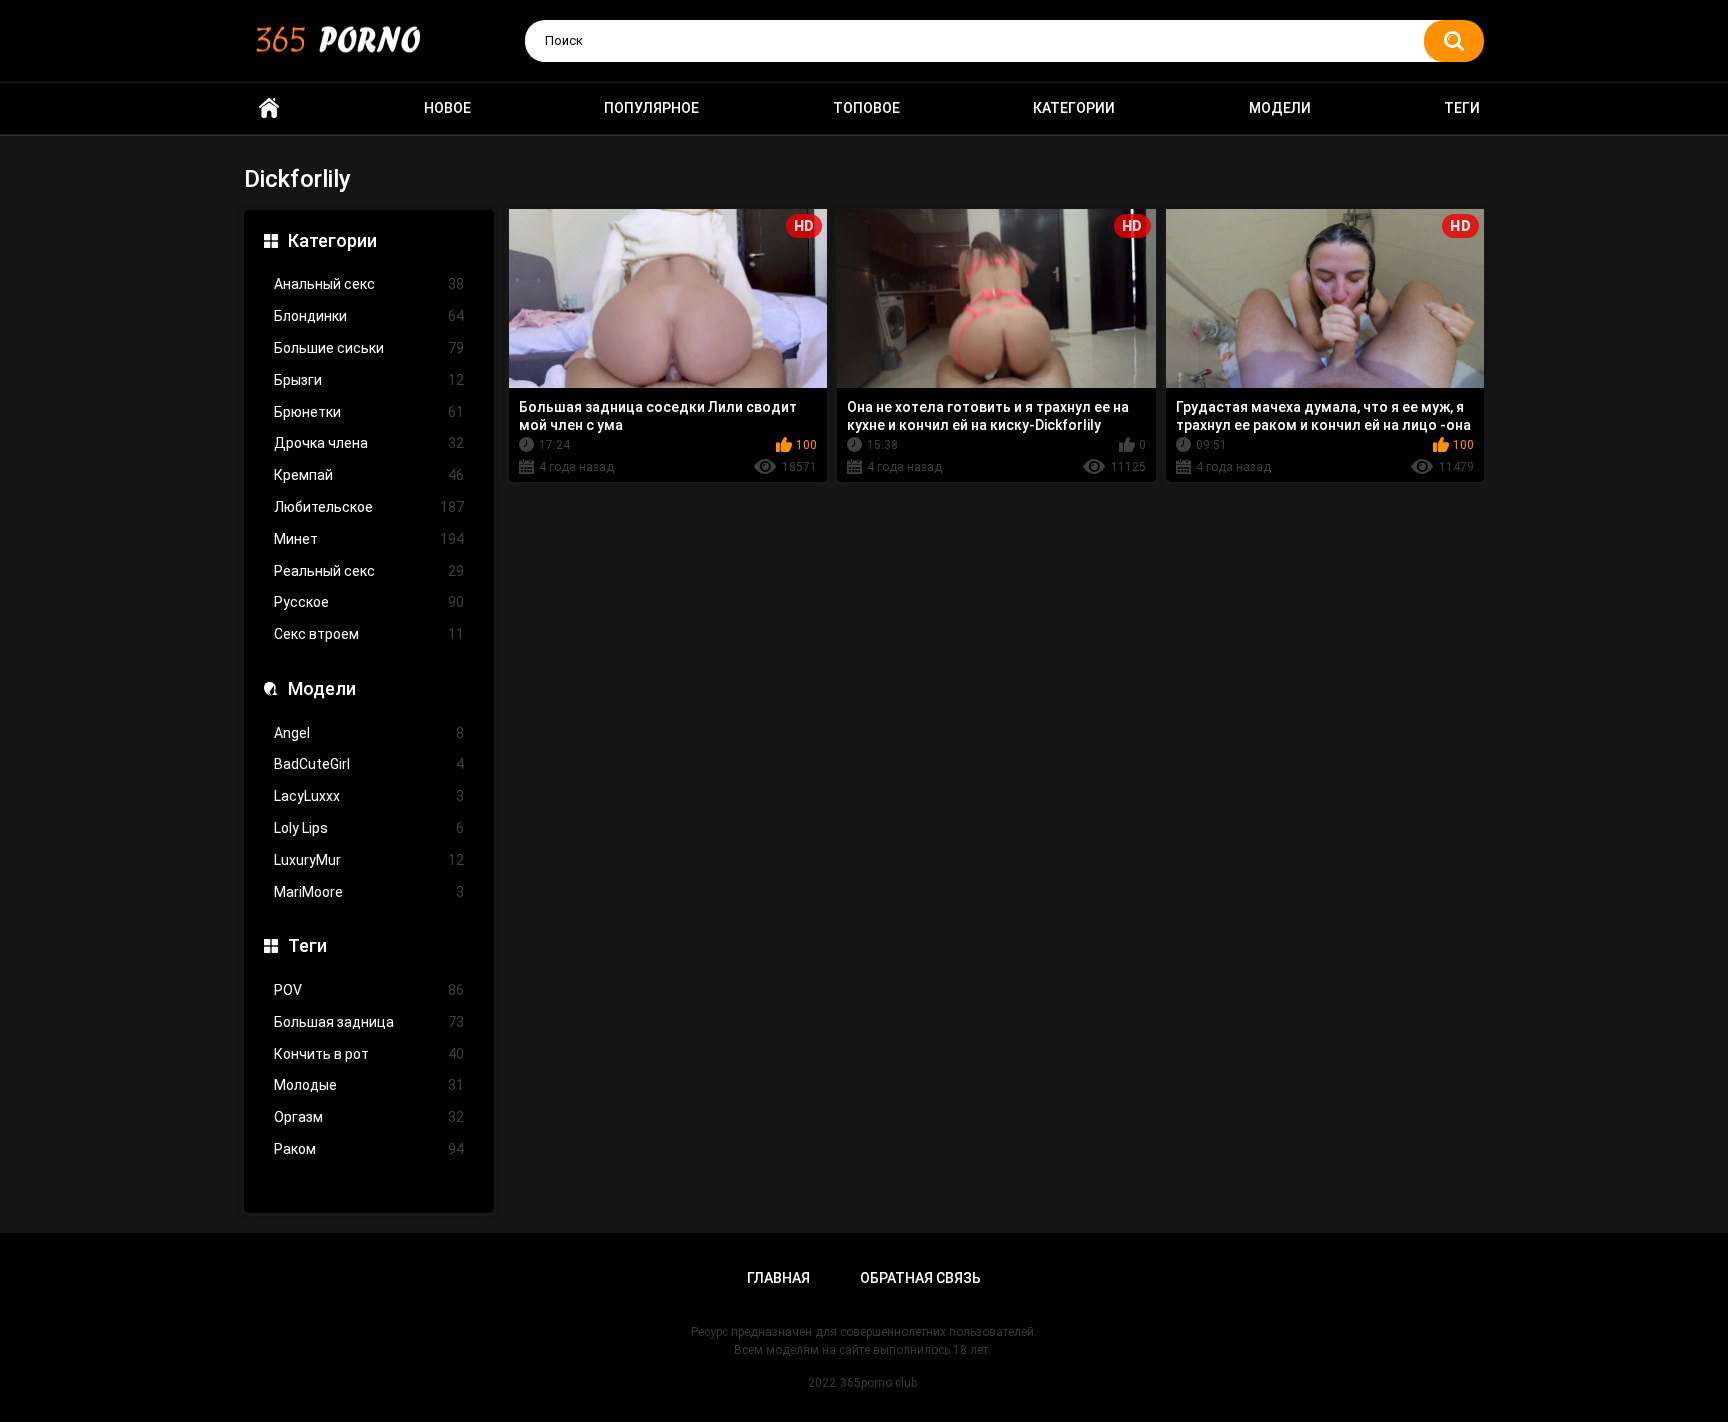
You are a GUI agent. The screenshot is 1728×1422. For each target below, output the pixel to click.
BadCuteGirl (369, 764)
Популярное (651, 108)
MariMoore (369, 892)
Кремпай (369, 475)
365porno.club (878, 1383)
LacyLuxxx (369, 796)
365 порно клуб (269, 108)
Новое (447, 108)
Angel (369, 733)
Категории (1074, 108)
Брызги (369, 380)
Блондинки (369, 316)
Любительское (369, 507)
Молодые (369, 1085)
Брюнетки (369, 412)
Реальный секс (369, 571)
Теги (1462, 108)
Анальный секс (369, 284)
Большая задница (369, 1022)
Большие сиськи (369, 348)
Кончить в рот (369, 1054)
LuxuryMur (369, 860)
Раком (369, 1149)
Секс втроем (369, 634)
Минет (369, 539)
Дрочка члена (369, 443)
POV (369, 990)
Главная (778, 1278)
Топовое (866, 108)
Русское (369, 602)
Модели (1280, 108)
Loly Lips (369, 828)
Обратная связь (920, 1278)
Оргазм (369, 1117)
